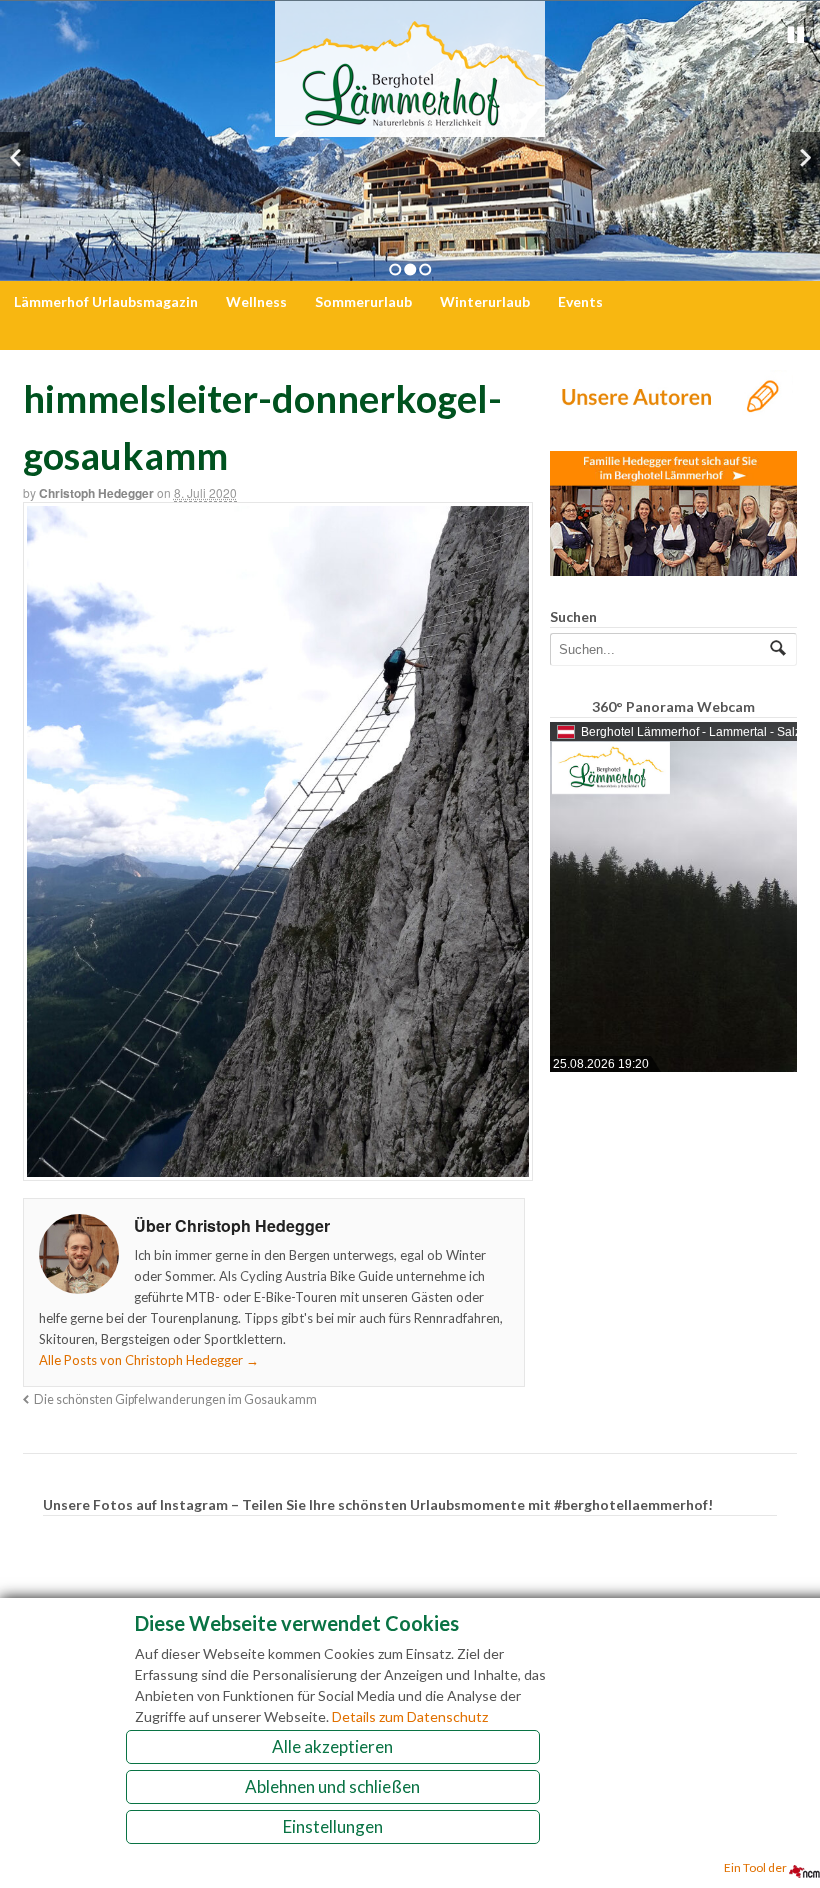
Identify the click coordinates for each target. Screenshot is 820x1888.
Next (805, 157)
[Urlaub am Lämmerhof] (410, 126)
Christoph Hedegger (96, 493)
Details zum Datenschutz (410, 1716)
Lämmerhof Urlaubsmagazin (106, 301)
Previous (15, 157)
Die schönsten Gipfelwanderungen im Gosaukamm (175, 1399)
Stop (796, 35)
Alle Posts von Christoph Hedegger (149, 1360)
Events (580, 301)
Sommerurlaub (363, 301)
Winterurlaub (485, 301)
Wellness (256, 301)
